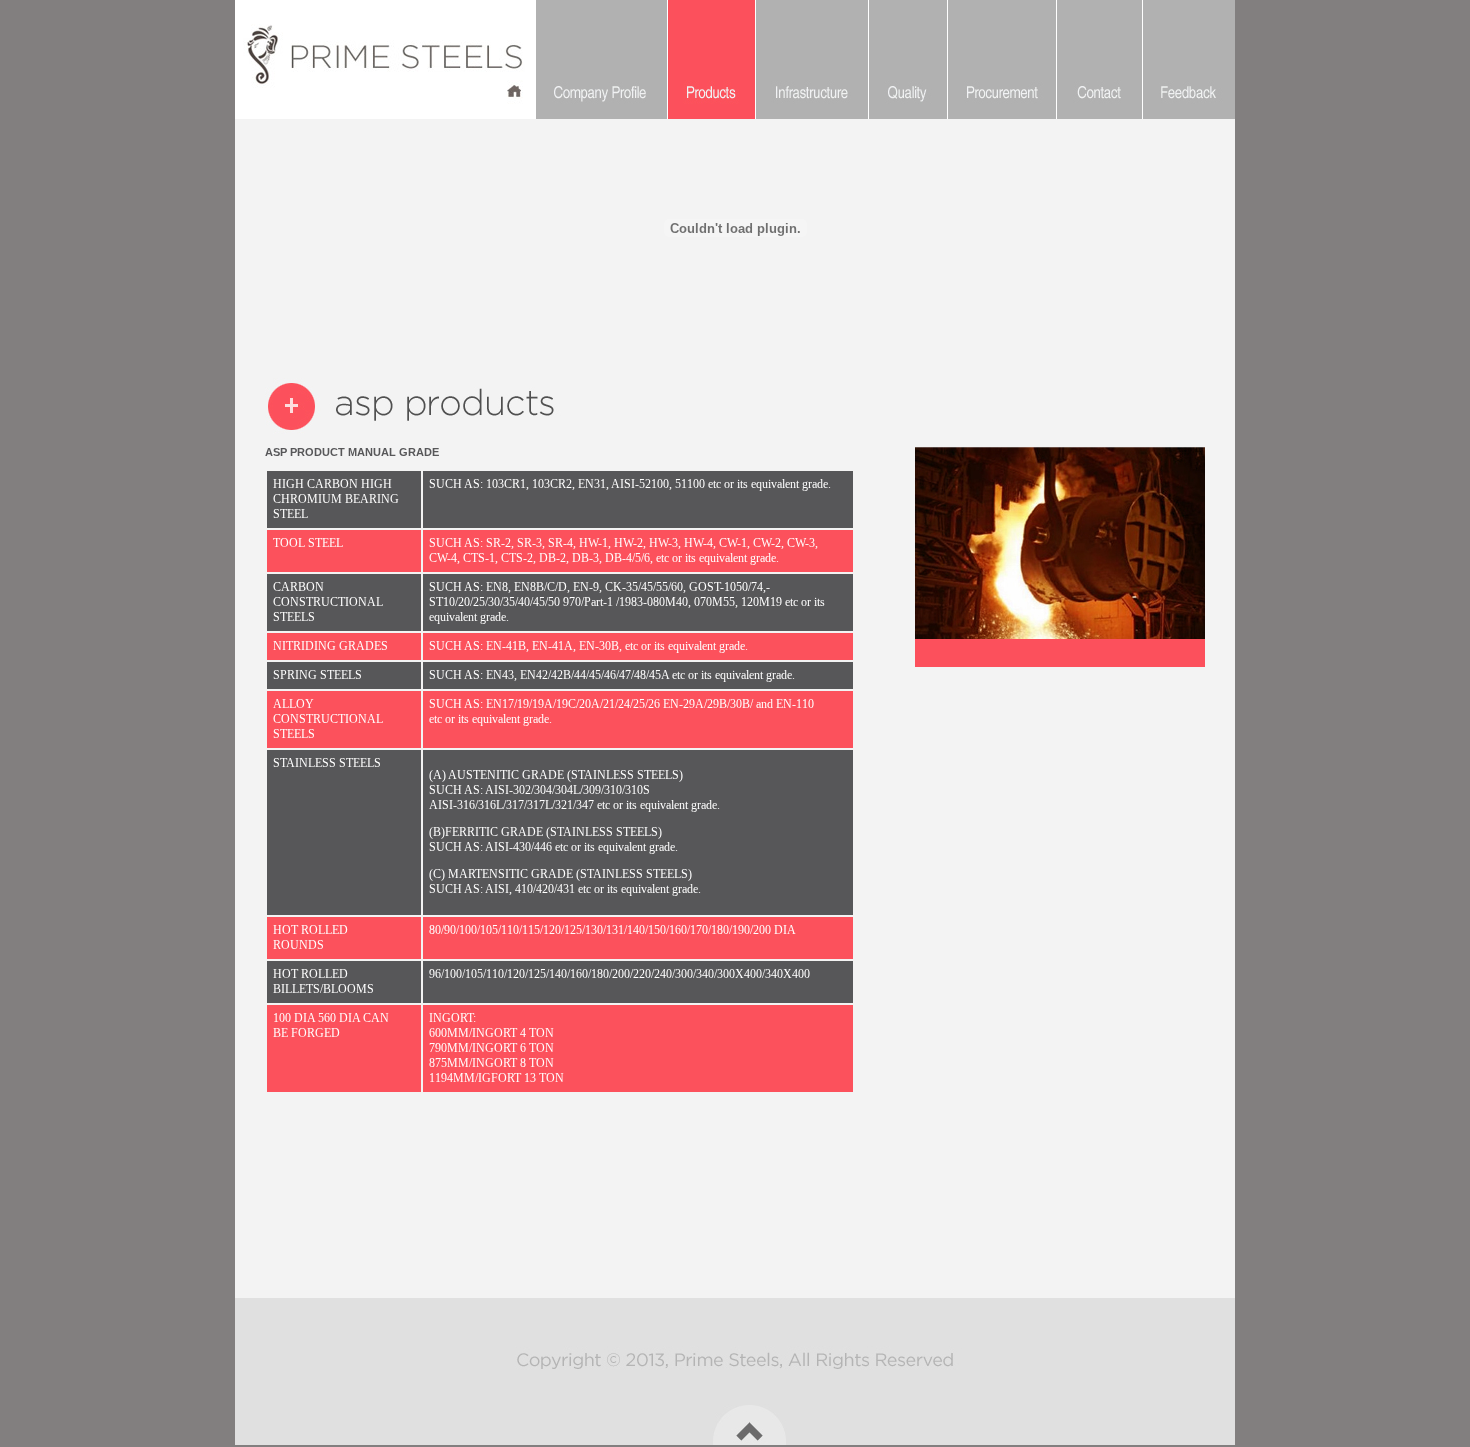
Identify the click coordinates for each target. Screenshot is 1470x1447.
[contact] (908, 59)
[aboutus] (601, 59)
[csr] (811, 59)
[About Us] (444, 59)
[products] (711, 59)
